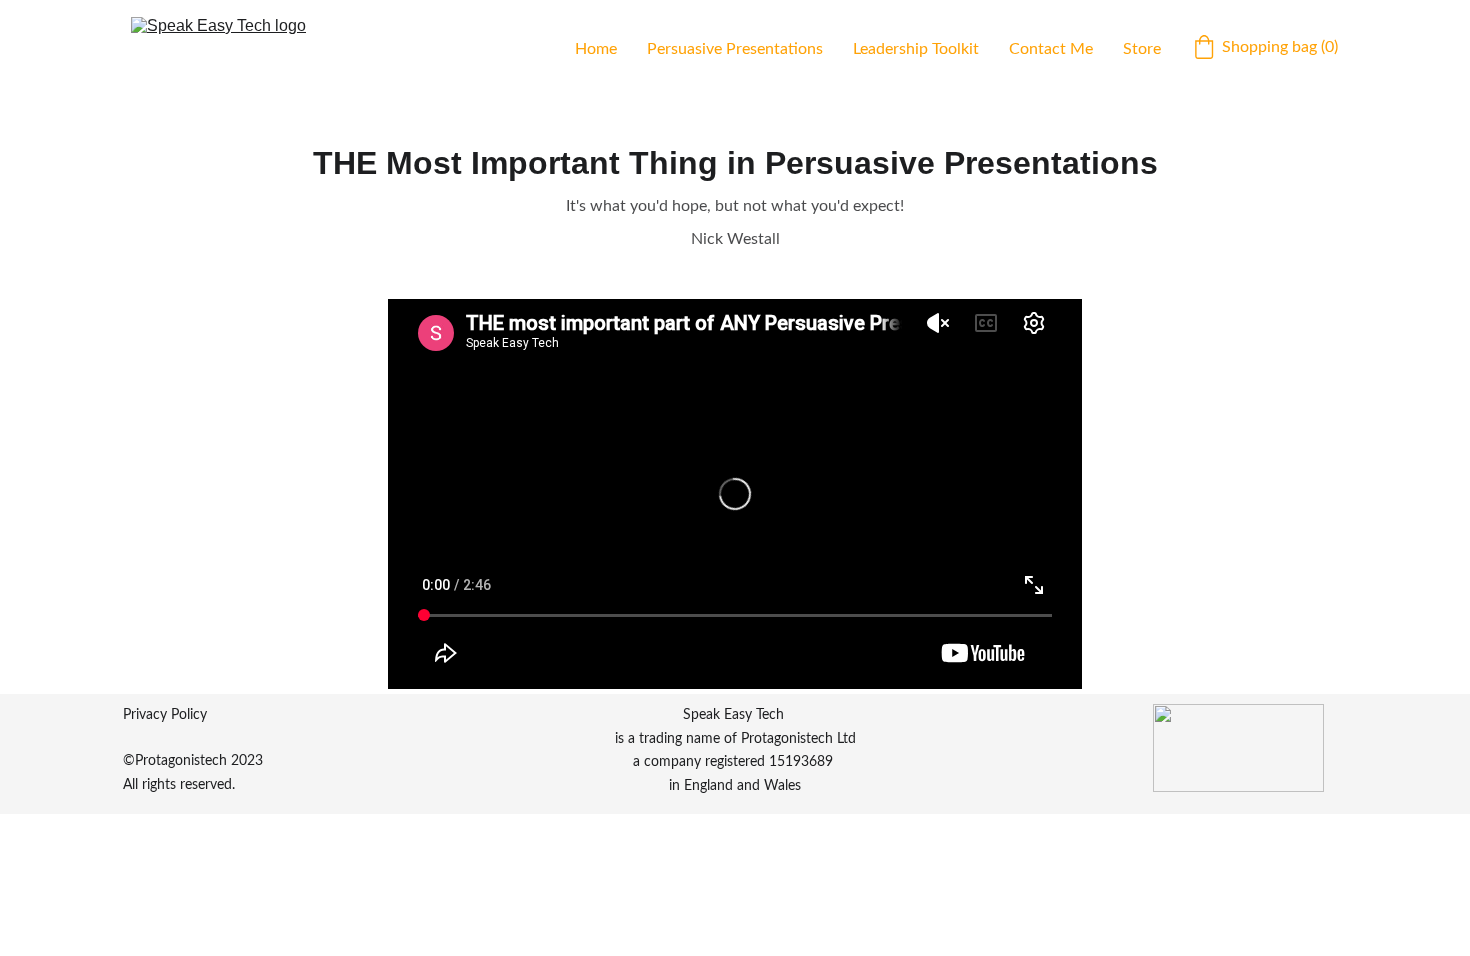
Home (596, 49)
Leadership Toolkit (916, 49)
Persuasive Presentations (735, 49)
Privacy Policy (165, 715)
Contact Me (1051, 49)
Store (1142, 49)
